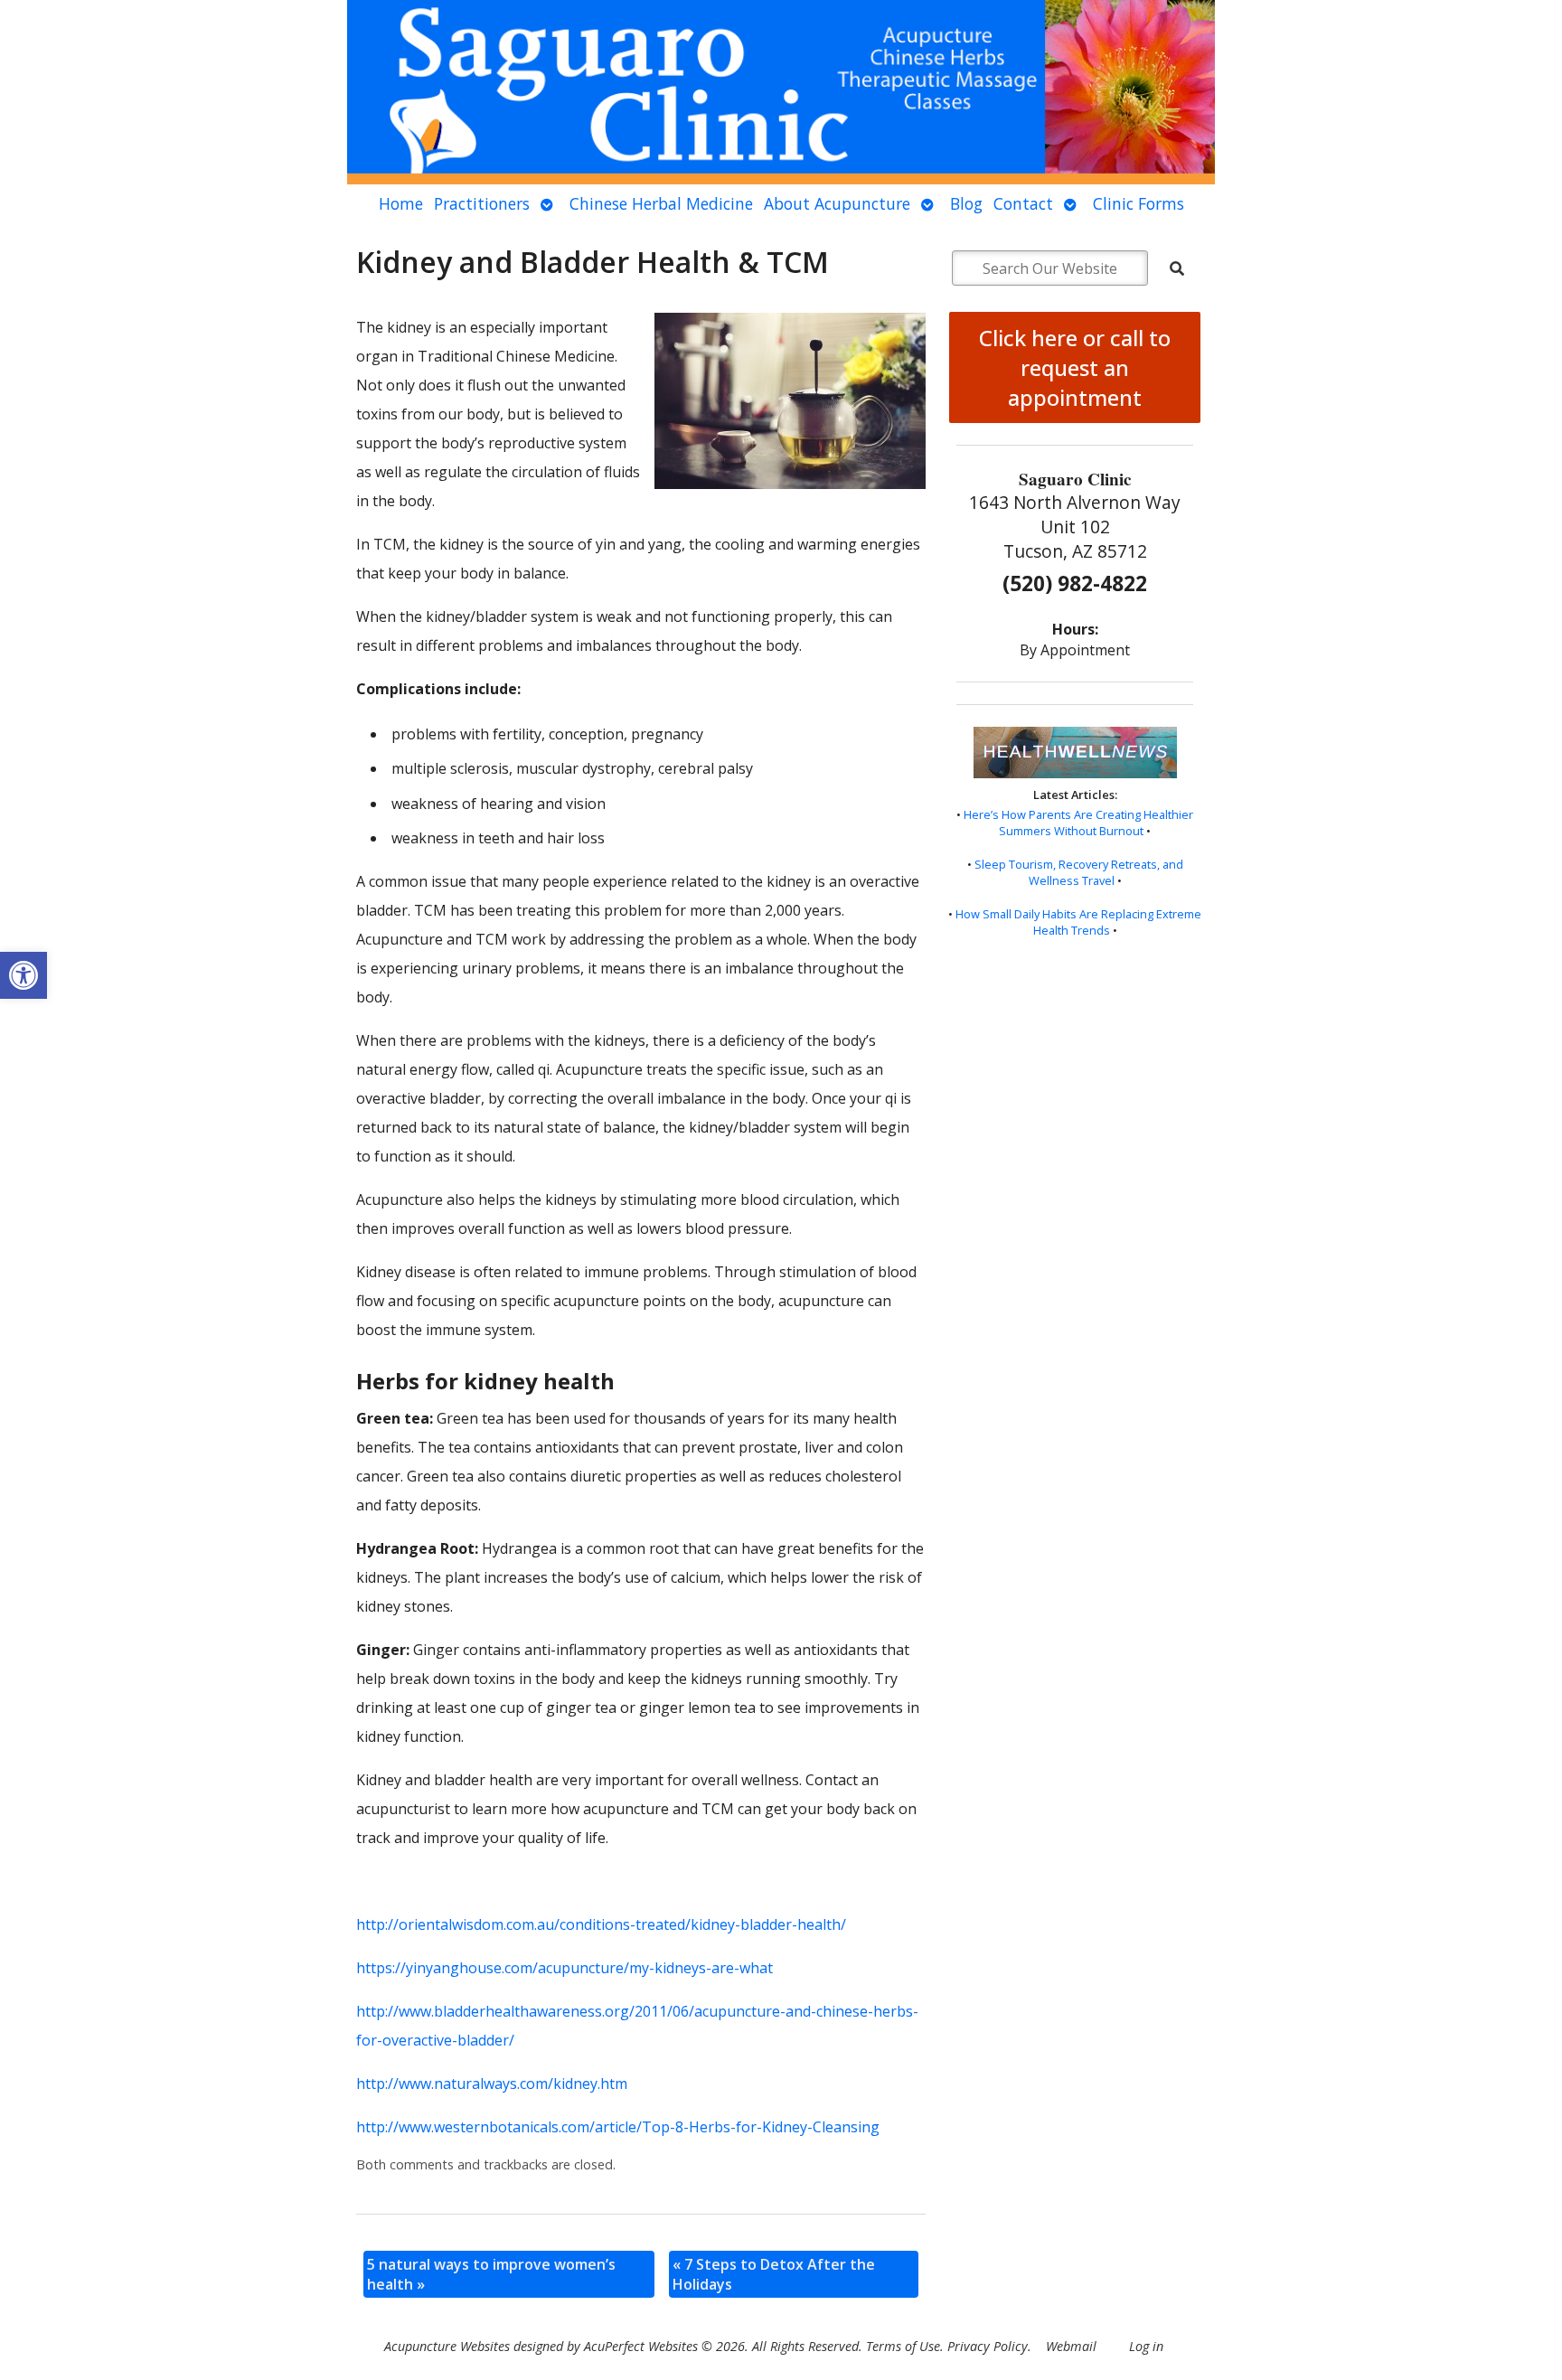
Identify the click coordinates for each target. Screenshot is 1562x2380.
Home (401, 203)
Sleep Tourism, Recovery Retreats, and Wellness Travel (1079, 872)
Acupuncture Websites (447, 2346)
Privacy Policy (988, 2346)
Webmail (1071, 2346)
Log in (1146, 2346)
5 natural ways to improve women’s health (491, 2274)
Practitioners (482, 203)
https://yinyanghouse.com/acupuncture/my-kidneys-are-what (565, 1968)
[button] (24, 975)
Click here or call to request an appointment (1075, 367)
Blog (966, 203)
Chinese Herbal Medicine (661, 203)
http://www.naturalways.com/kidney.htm (492, 2084)
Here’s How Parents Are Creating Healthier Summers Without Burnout (1078, 823)
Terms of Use (903, 2346)
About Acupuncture (837, 203)
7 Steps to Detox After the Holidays (774, 2274)
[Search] (1177, 268)
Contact (1023, 203)
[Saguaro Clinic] (781, 92)
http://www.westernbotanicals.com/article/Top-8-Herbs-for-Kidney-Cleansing (618, 2127)
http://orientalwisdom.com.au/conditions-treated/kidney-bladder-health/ (601, 1924)
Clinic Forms (1139, 203)
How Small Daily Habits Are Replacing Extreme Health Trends (1078, 922)
